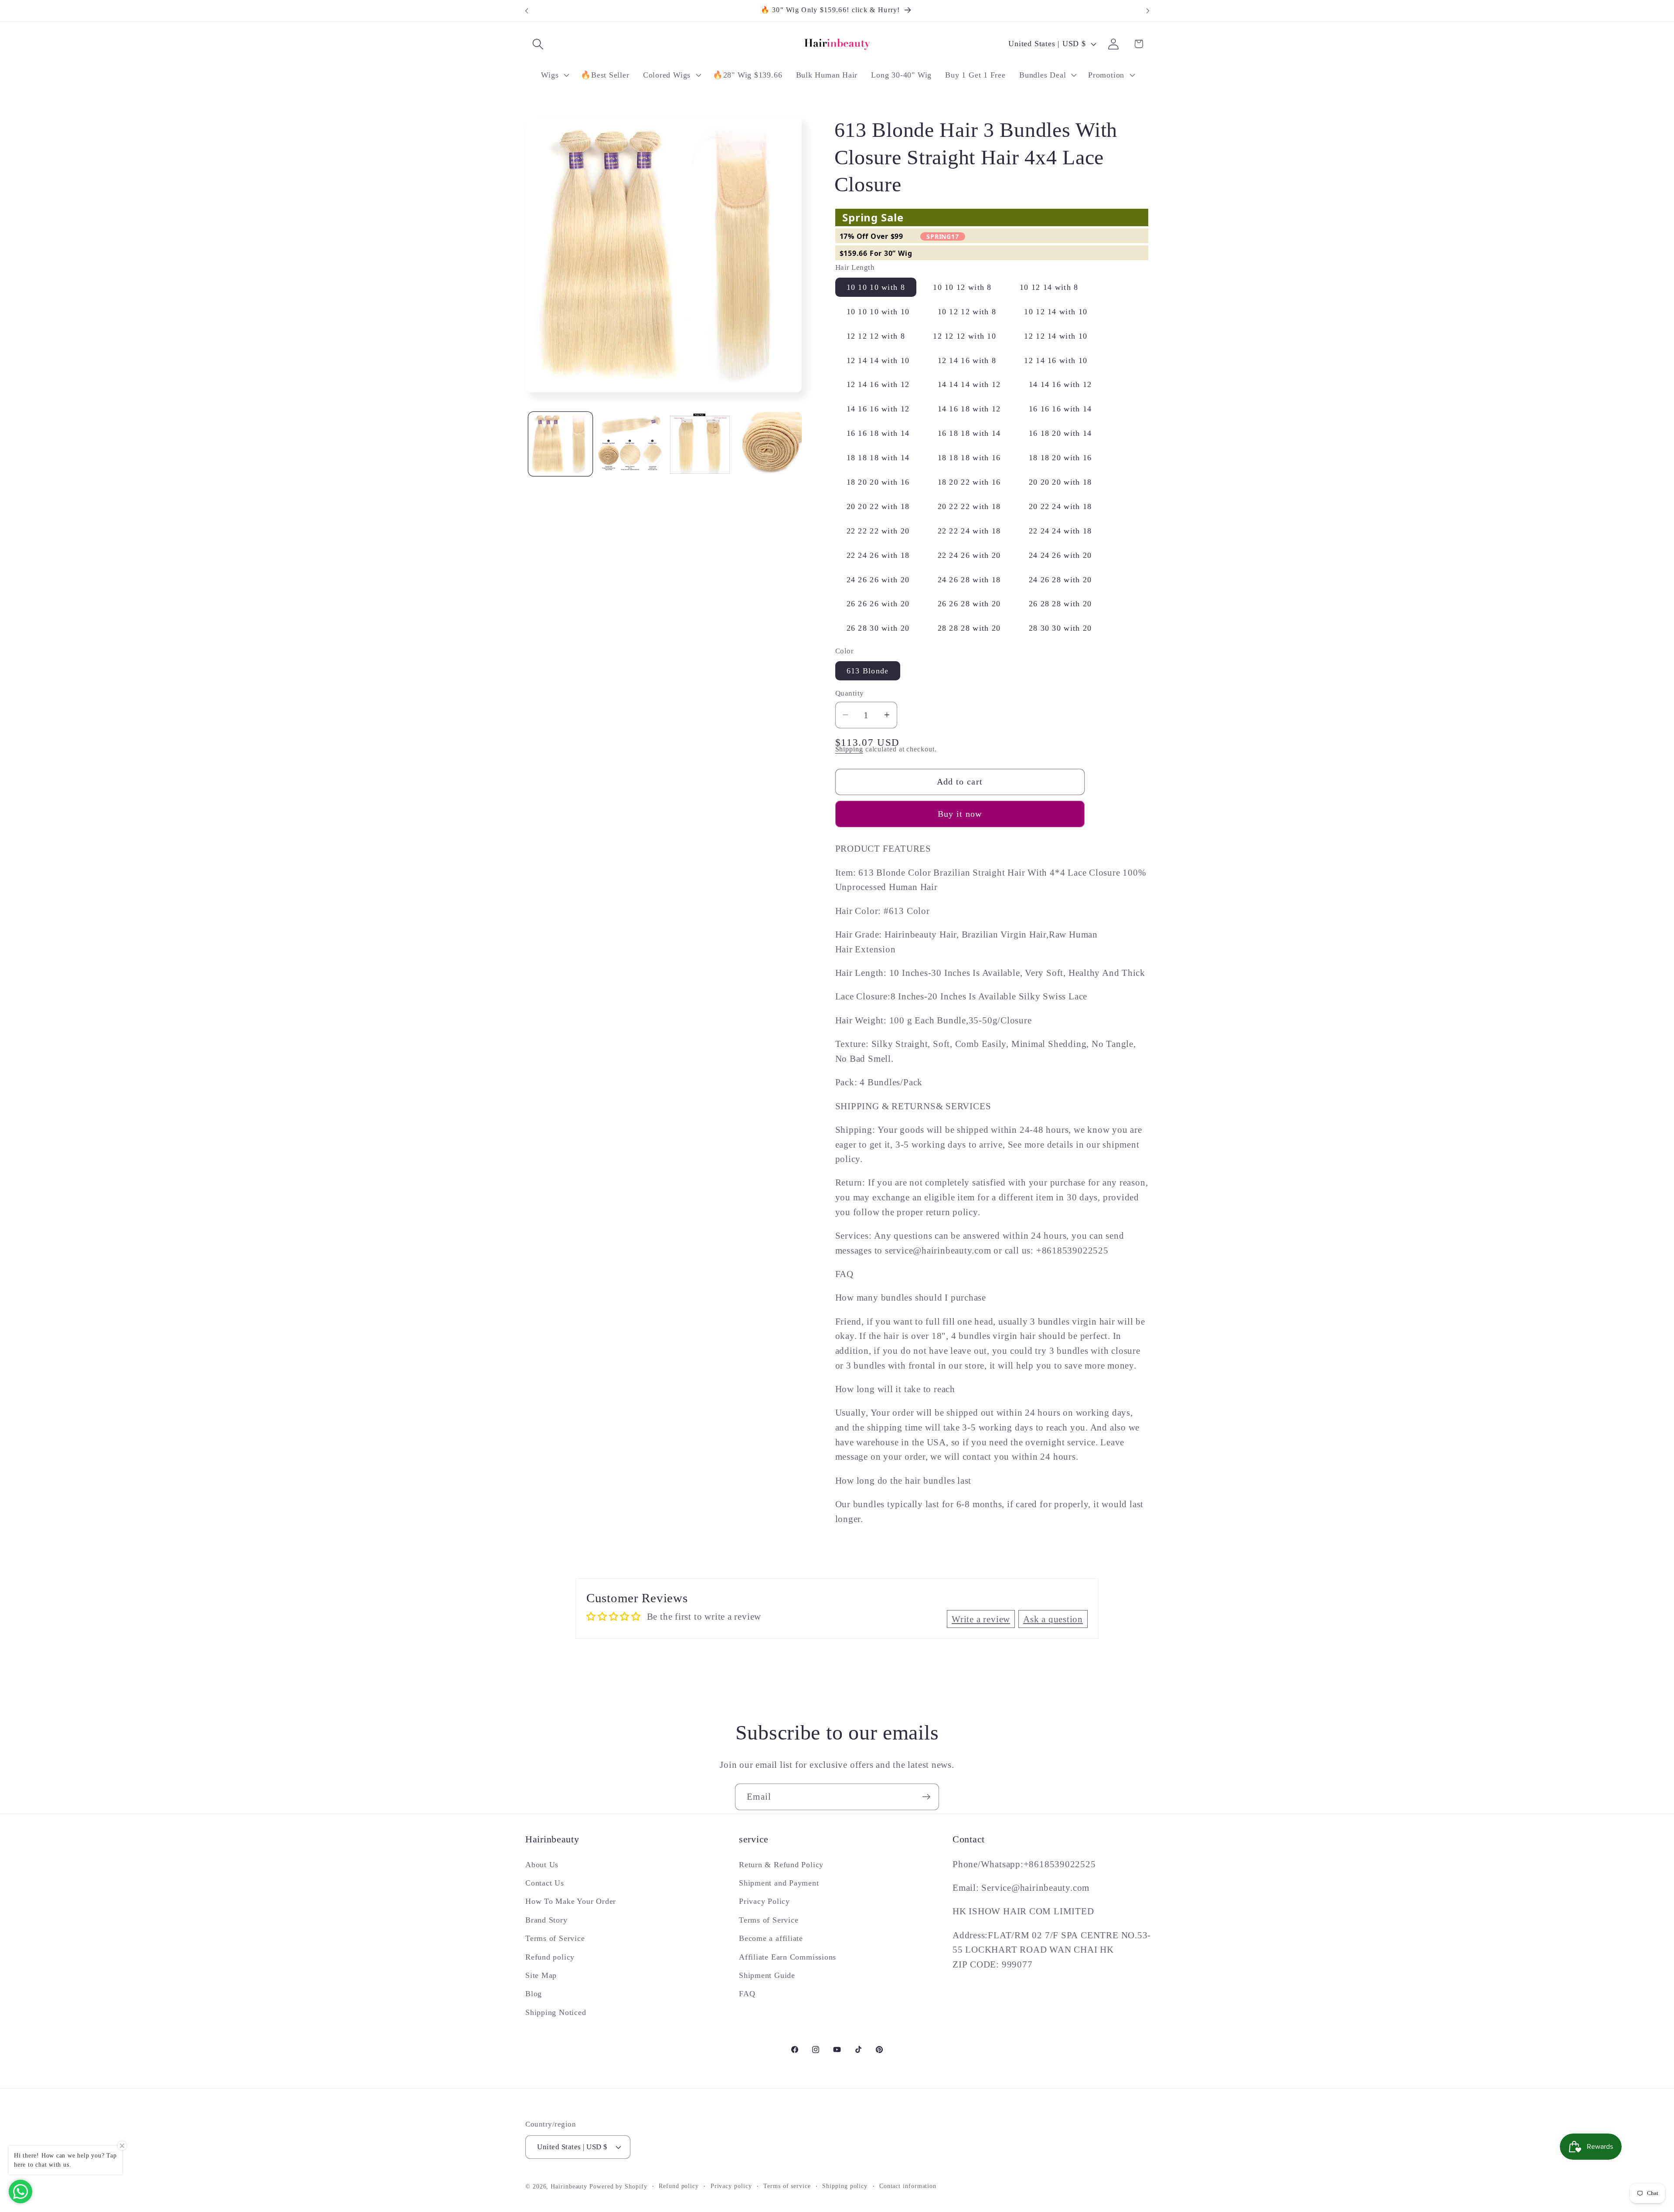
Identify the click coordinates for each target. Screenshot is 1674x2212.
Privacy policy (731, 2186)
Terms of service (787, 2186)
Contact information (908, 2186)
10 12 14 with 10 (1056, 311)
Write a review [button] (981, 1619)
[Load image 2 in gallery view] (630, 444)
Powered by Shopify (618, 2186)
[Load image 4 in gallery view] (770, 444)
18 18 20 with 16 (1060, 458)
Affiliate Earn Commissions (788, 1957)
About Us (542, 1865)
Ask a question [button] (1053, 1619)
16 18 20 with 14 (1060, 433)
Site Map (541, 1975)
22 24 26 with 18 (878, 555)
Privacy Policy (764, 1901)
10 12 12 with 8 (967, 311)
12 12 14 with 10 (1056, 336)
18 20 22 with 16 (969, 482)
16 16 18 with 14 (878, 433)
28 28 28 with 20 (969, 628)
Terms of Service (555, 1938)
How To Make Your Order (571, 1901)
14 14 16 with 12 (1060, 384)
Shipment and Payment (779, 1883)
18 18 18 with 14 (878, 458)
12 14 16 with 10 (1056, 360)
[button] (538, 44)
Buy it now (960, 814)
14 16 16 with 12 (878, 409)
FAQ (747, 1994)
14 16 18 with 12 (969, 409)
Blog (534, 1994)
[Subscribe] (926, 1797)
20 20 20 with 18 (1060, 482)
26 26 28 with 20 (969, 604)
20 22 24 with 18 (1060, 506)
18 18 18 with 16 (969, 458)
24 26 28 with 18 (969, 579)
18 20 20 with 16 (878, 482)
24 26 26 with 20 (878, 579)
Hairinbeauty (569, 2186)
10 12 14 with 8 (1049, 287)
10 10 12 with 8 (962, 287)
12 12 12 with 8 (876, 336)
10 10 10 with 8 (876, 287)
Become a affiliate (771, 1938)
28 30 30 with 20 (1060, 628)
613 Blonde (868, 670)
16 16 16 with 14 (1060, 409)
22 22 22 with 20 (878, 530)
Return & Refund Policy (781, 1865)
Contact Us (545, 1883)
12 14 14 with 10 (878, 360)
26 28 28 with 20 (1060, 604)
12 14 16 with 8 (967, 360)
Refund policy (550, 1957)
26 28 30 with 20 (878, 628)
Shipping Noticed (556, 2012)
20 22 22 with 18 (969, 506)
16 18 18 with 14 (969, 433)
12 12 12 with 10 (965, 336)
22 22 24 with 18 (969, 530)
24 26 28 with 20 (1060, 579)
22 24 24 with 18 (1060, 530)
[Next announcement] (1148, 11)
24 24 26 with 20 (1060, 555)
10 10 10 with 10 (878, 311)
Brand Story (546, 1920)
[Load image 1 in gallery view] (560, 444)
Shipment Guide (767, 1975)
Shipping (849, 749)
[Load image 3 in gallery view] (700, 444)
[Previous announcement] (527, 11)
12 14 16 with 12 (878, 384)
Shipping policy (845, 2186)
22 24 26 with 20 (969, 555)
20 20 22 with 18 (878, 506)
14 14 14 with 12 (969, 384)
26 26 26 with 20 (878, 604)
